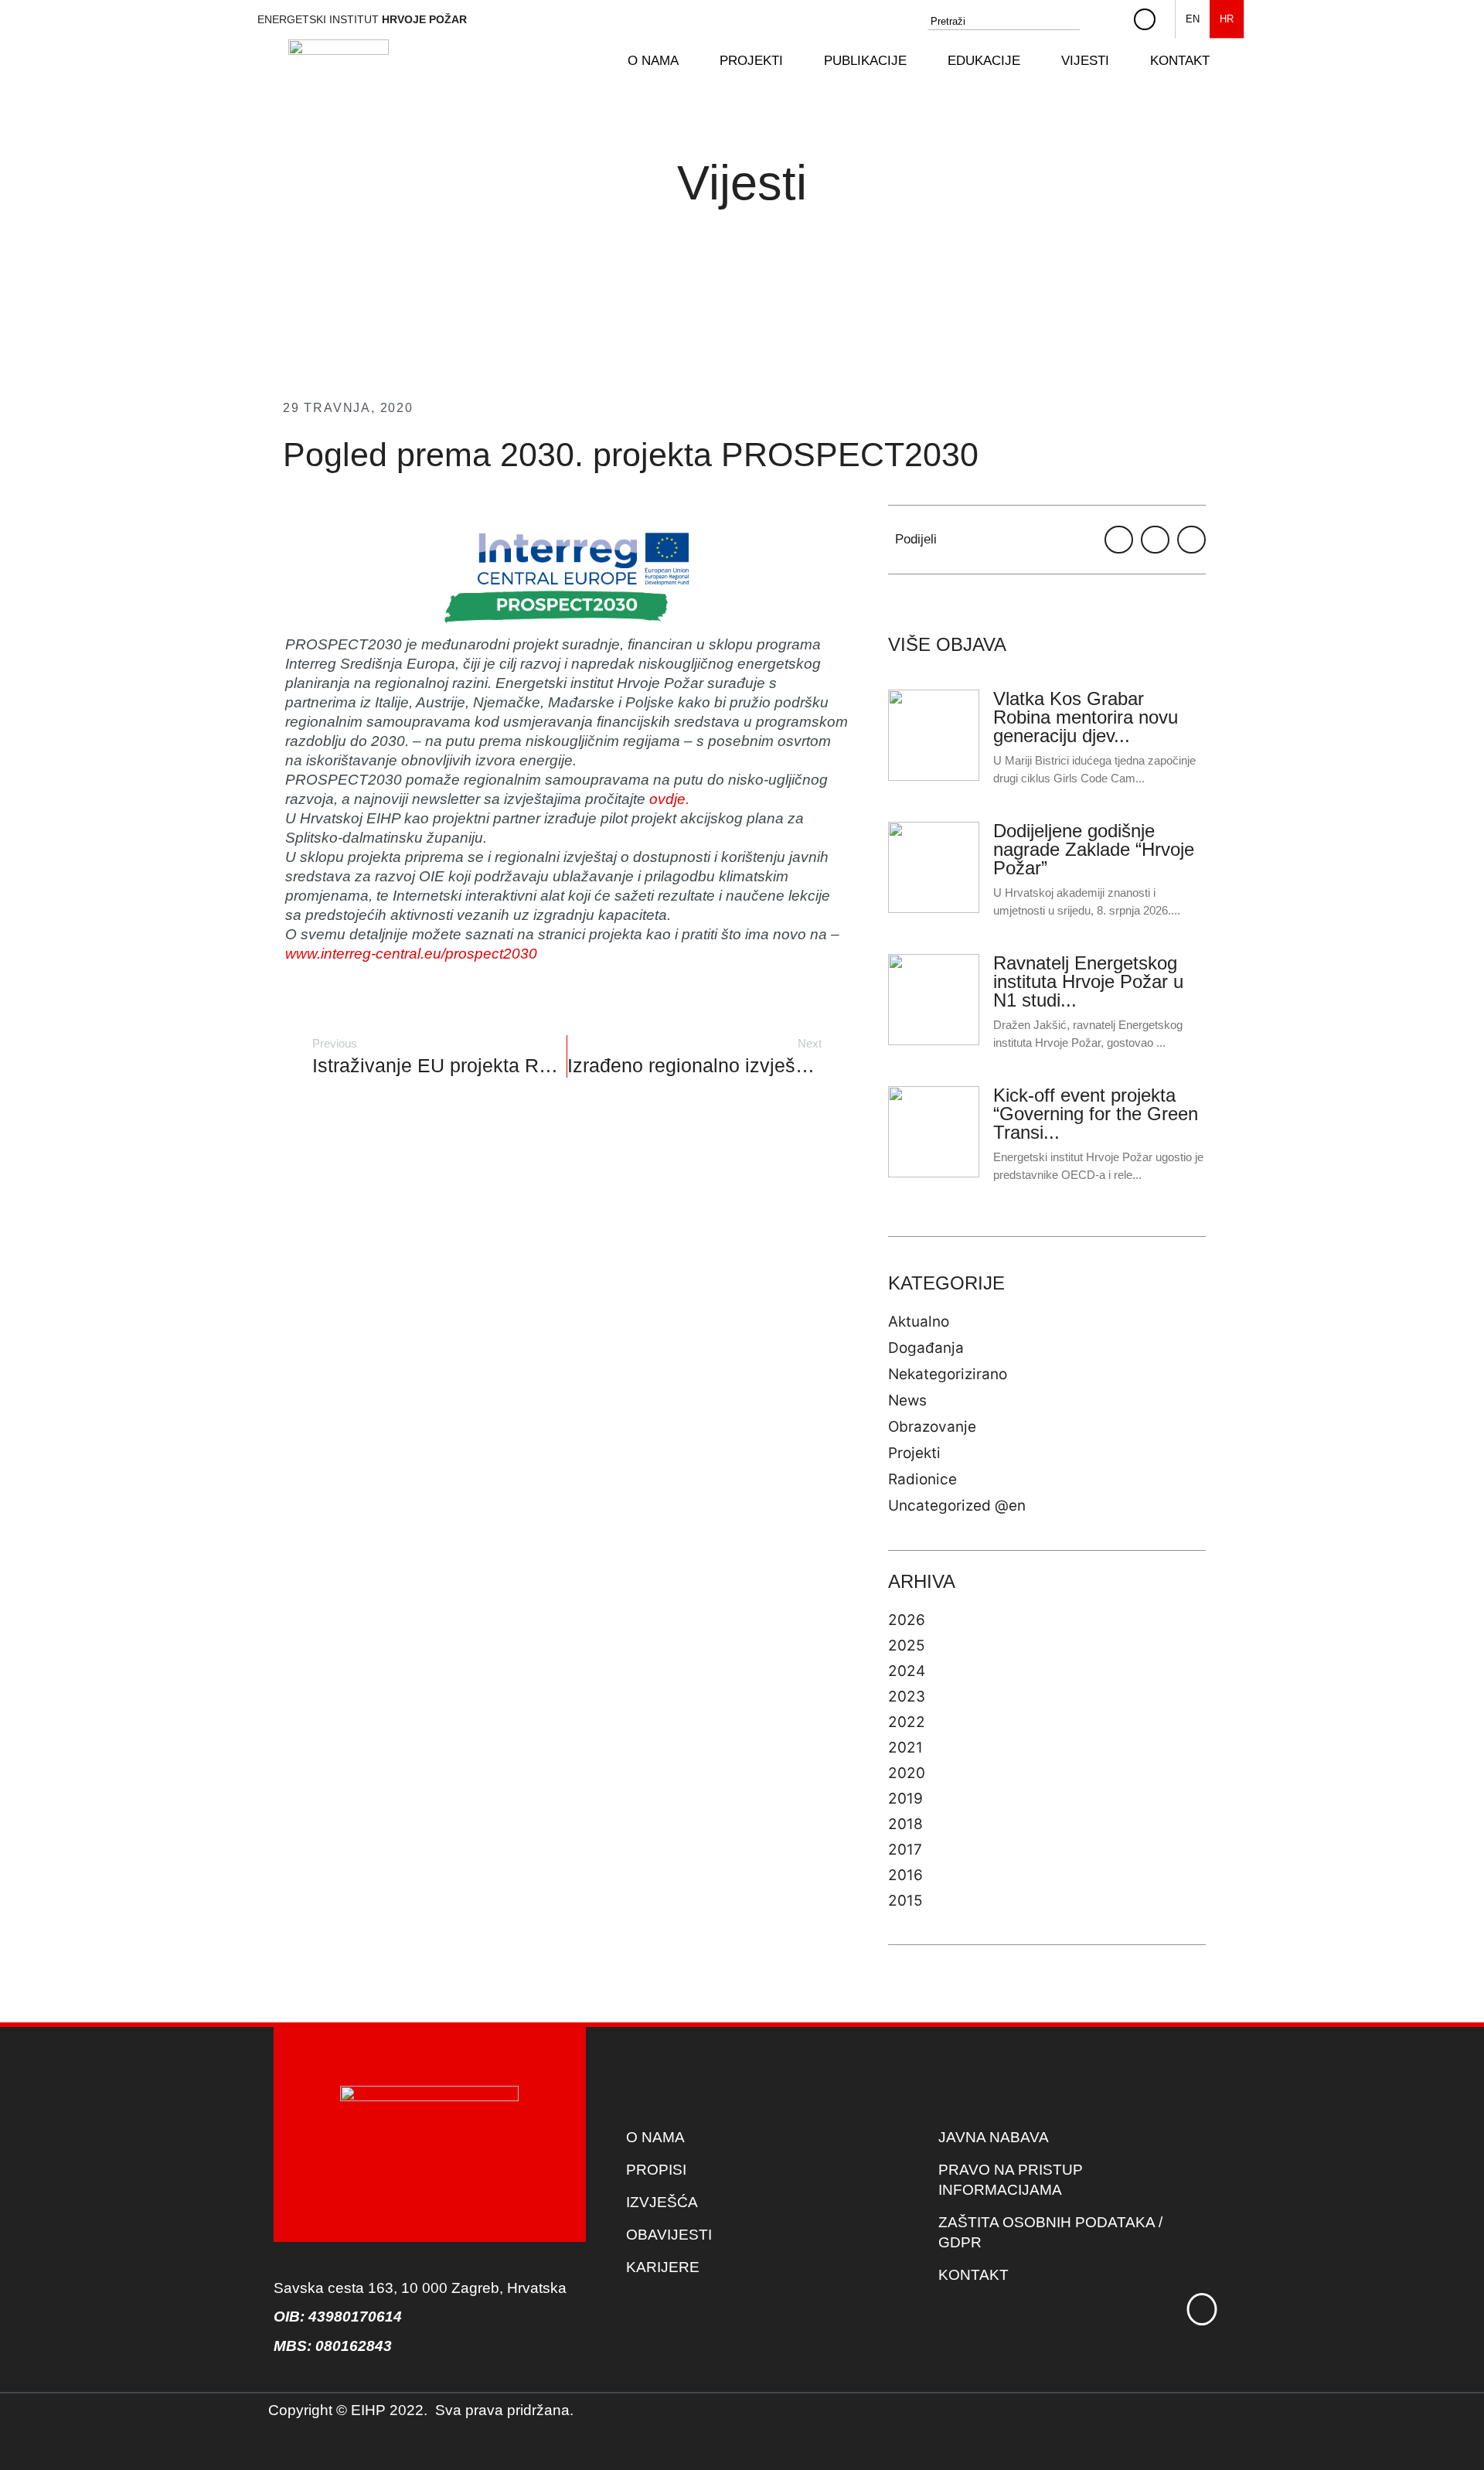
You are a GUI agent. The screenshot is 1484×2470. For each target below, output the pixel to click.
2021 (905, 1748)
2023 (907, 1697)
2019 (905, 1799)
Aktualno (919, 1322)
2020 (907, 1773)
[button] (662, 61)
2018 (905, 1824)
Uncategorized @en (957, 1506)
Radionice (922, 1479)
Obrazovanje (932, 1427)
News (907, 1400)
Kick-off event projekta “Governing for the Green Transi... (1096, 1114)
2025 (907, 1646)
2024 (907, 1671)
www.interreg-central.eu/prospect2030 (411, 954)
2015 (905, 1901)
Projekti (914, 1453)
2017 (905, 1850)
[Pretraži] (1108, 22)
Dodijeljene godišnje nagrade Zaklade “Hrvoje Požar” (1094, 849)
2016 (905, 1875)
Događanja (926, 1348)
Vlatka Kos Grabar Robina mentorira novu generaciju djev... (1086, 717)
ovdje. (669, 799)
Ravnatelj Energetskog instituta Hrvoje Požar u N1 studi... (1088, 981)
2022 (907, 1722)
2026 (907, 1620)
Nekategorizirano (948, 1374)
